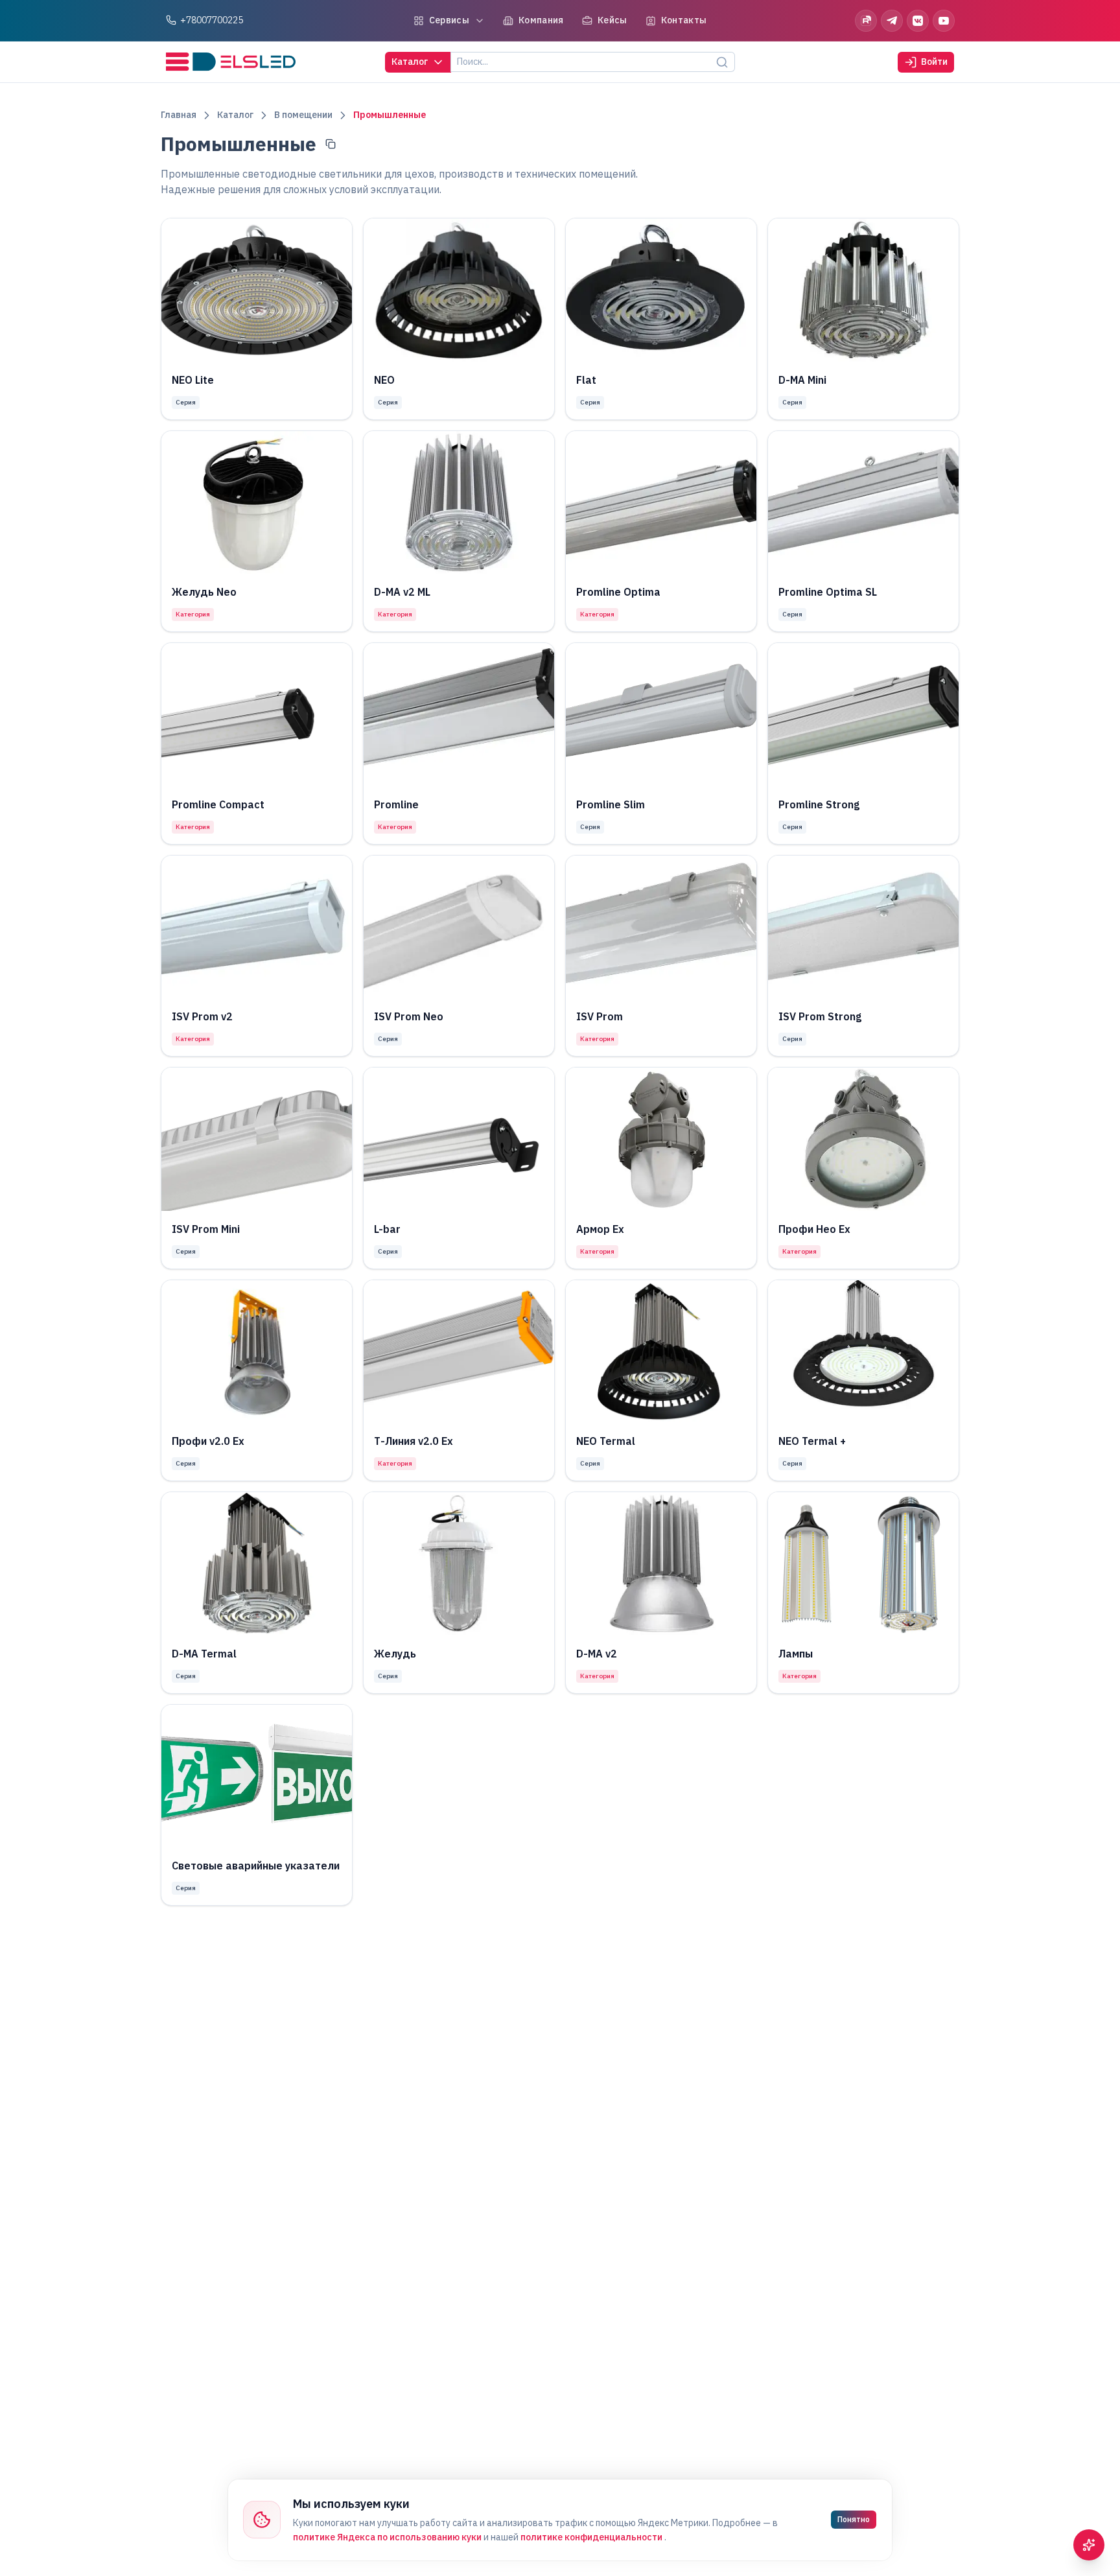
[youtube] (944, 21)
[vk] (918, 21)
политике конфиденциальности (592, 2537)
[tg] (892, 21)
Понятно (854, 2519)
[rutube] (866, 21)
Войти (934, 62)
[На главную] (231, 62)
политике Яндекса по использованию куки (388, 2537)
